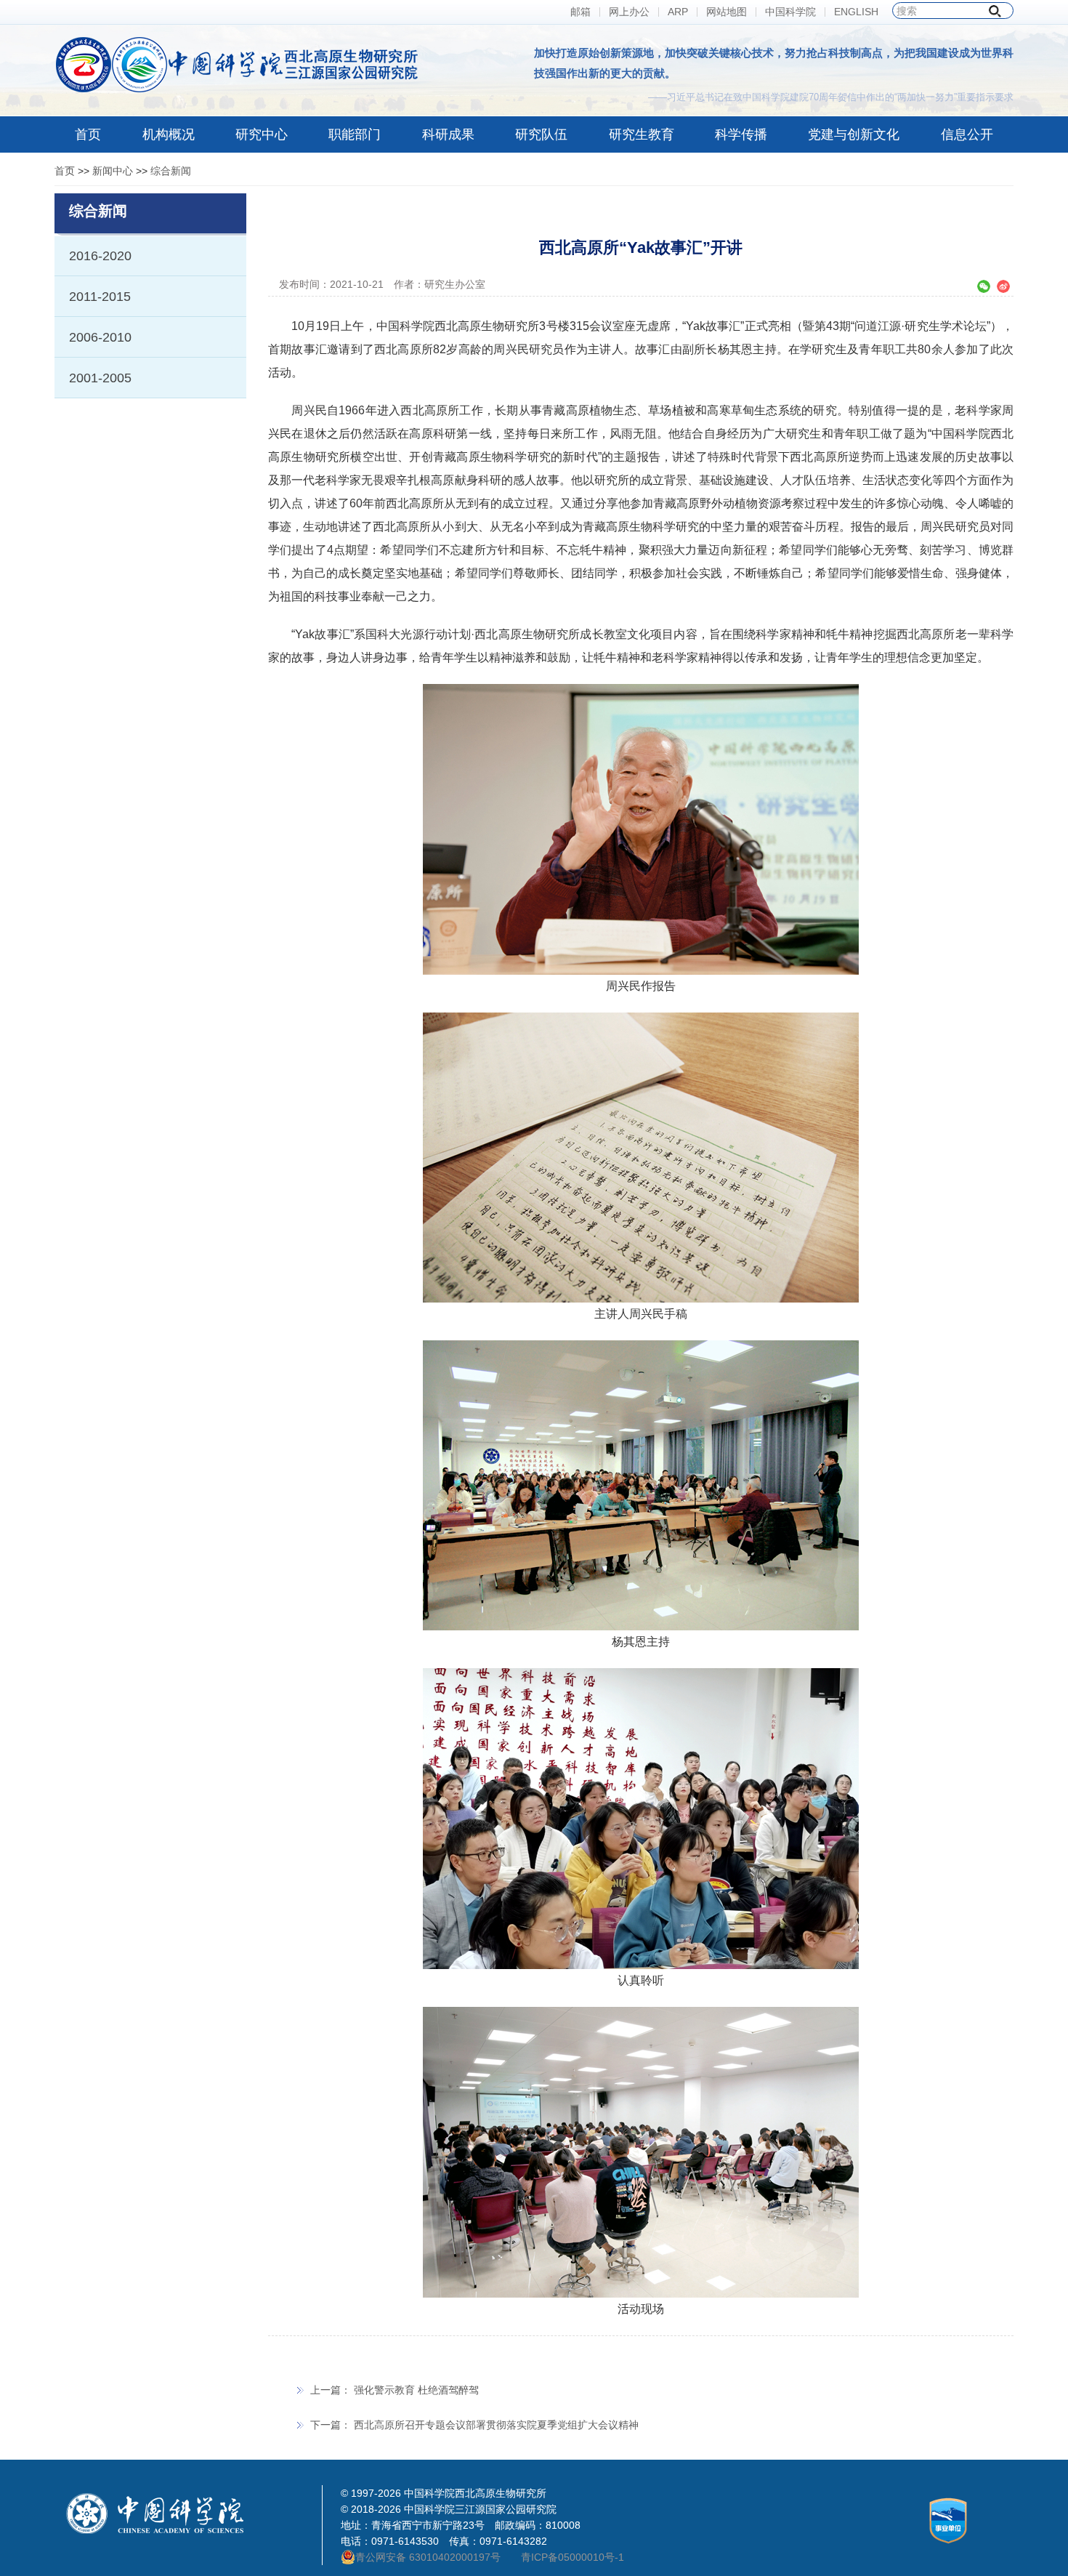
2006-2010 (100, 337)
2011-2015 (100, 297)
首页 (65, 171)
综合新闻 (171, 171)
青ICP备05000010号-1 (573, 2557)
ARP (678, 12)
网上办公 (629, 12)
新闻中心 (113, 171)
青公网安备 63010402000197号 (428, 2557)
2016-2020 (100, 256)
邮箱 (580, 12)
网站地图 (727, 12)
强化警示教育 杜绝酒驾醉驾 (416, 2390)
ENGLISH (856, 12)
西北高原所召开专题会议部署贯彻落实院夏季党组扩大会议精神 (496, 2425)
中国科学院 (790, 12)
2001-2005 (100, 378)
